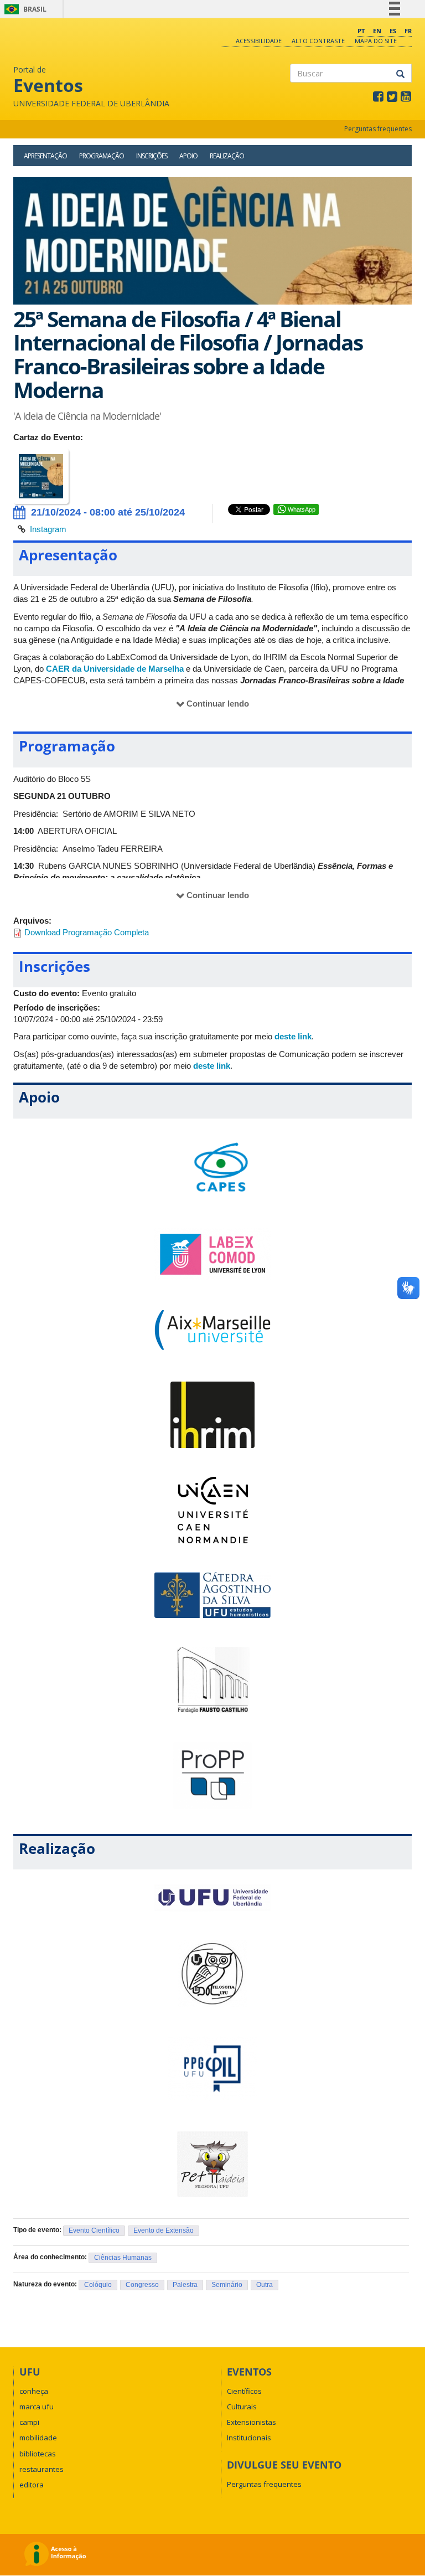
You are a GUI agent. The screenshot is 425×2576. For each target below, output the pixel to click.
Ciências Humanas (123, 2258)
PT (361, 31)
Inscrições (152, 156)
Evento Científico (94, 2230)
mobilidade (38, 2438)
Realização (227, 156)
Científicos (244, 2391)
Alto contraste (318, 41)
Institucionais (249, 2438)
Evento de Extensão (164, 2230)
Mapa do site (376, 41)
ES (393, 31)
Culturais (242, 2407)
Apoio (188, 156)
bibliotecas (38, 2454)
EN (377, 31)
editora (32, 2485)
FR (408, 31)
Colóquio (98, 2285)
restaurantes (42, 2469)
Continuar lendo (218, 704)
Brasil (24, 9)
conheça (34, 2391)
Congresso (142, 2285)
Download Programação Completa (87, 932)
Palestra (185, 2285)
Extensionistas (252, 2422)
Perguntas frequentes (378, 129)
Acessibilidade (259, 41)
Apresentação (45, 156)
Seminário (227, 2285)
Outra (265, 2285)
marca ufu (37, 2407)
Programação (102, 156)
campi (29, 2422)
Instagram (48, 529)
